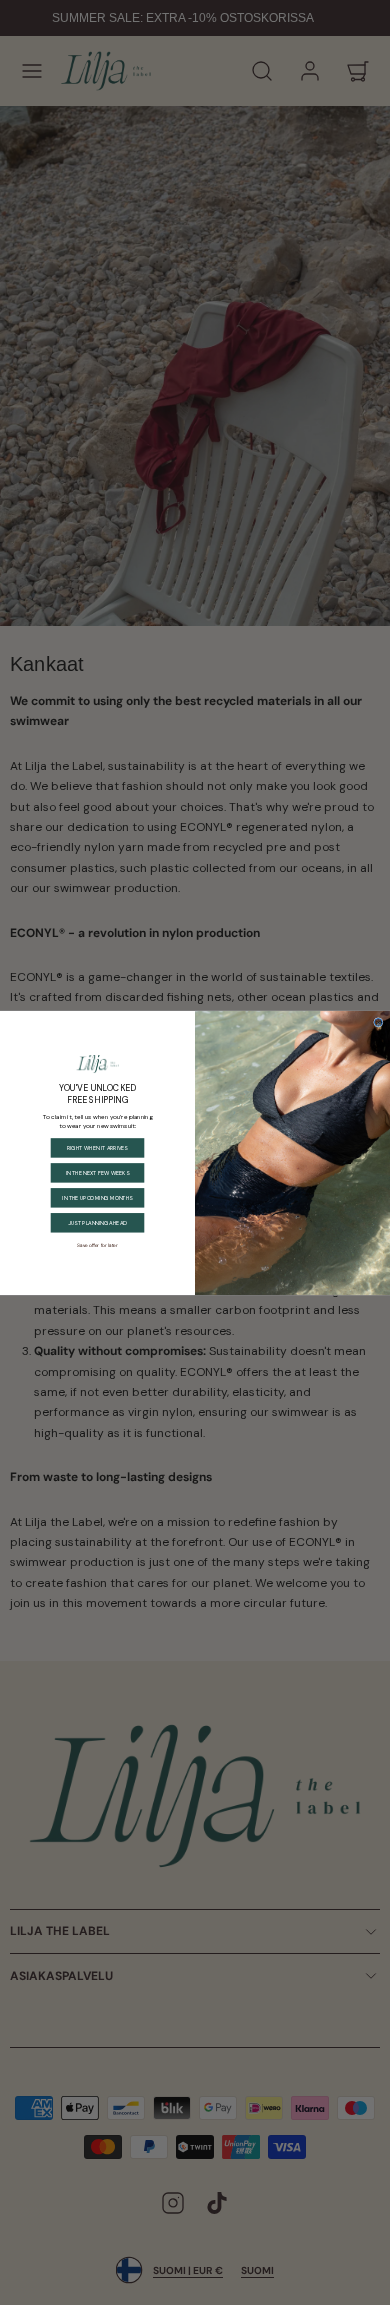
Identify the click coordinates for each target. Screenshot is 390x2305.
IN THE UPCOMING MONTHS (97, 1197)
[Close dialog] (378, 1022)
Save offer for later (97, 1244)
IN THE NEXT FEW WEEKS (97, 1172)
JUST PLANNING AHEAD (97, 1222)
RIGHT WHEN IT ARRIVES (97, 1147)
